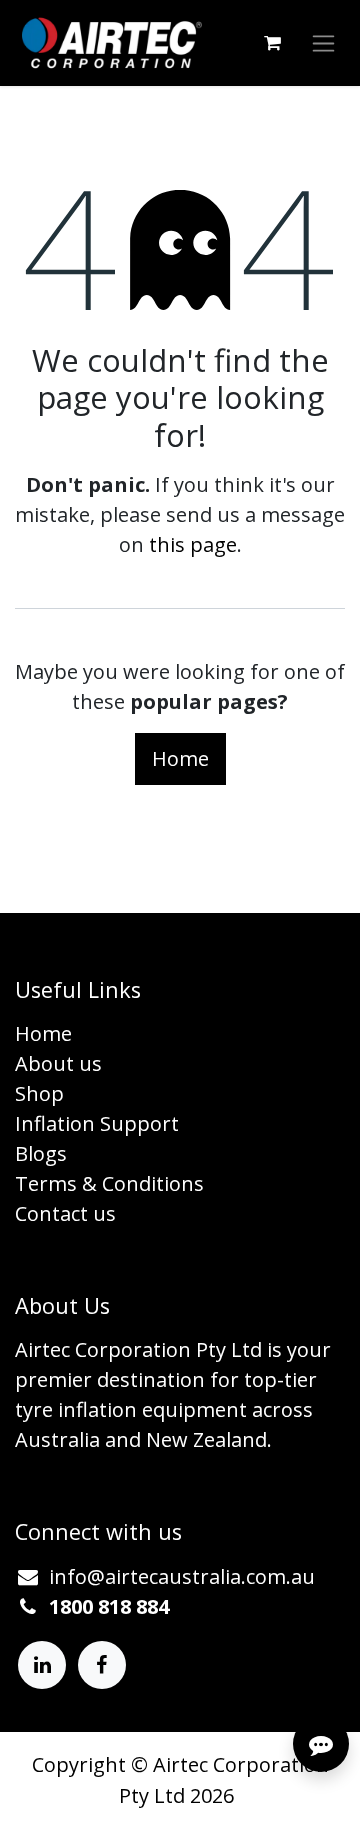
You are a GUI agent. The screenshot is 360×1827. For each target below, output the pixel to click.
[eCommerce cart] (272, 43)
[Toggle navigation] (323, 43)
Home (180, 758)
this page (193, 544)
